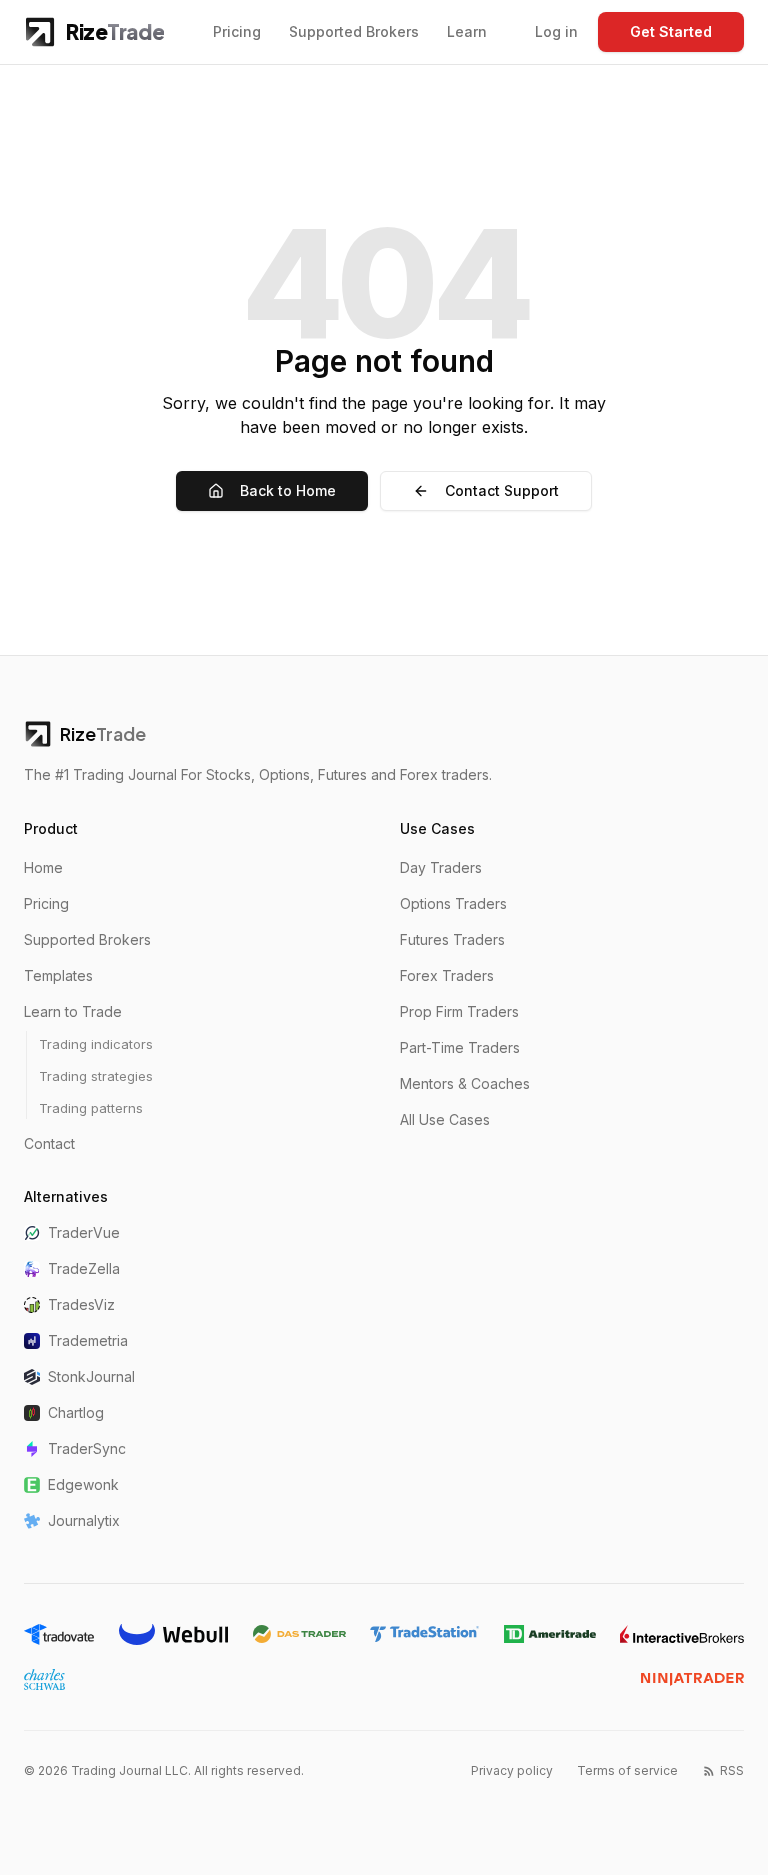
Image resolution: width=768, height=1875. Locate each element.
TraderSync (87, 1448)
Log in (556, 31)
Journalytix (84, 1520)
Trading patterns (91, 1108)
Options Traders (453, 903)
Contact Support (502, 490)
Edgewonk (83, 1484)
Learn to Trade (73, 1011)
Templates (58, 975)
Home (43, 867)
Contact (49, 1143)
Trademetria (88, 1340)
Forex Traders (447, 975)
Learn (467, 31)
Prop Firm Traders (459, 1011)
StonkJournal (91, 1376)
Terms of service (627, 1770)
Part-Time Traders (460, 1047)
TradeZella (84, 1268)
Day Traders (441, 867)
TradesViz (81, 1304)
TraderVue (84, 1232)
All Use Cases (445, 1119)
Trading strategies (96, 1076)
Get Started (671, 31)
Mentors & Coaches (465, 1083)
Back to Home (288, 490)
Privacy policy (512, 1770)
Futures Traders (452, 939)
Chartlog (76, 1412)
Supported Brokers (354, 31)
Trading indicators (96, 1044)
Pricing (237, 31)
